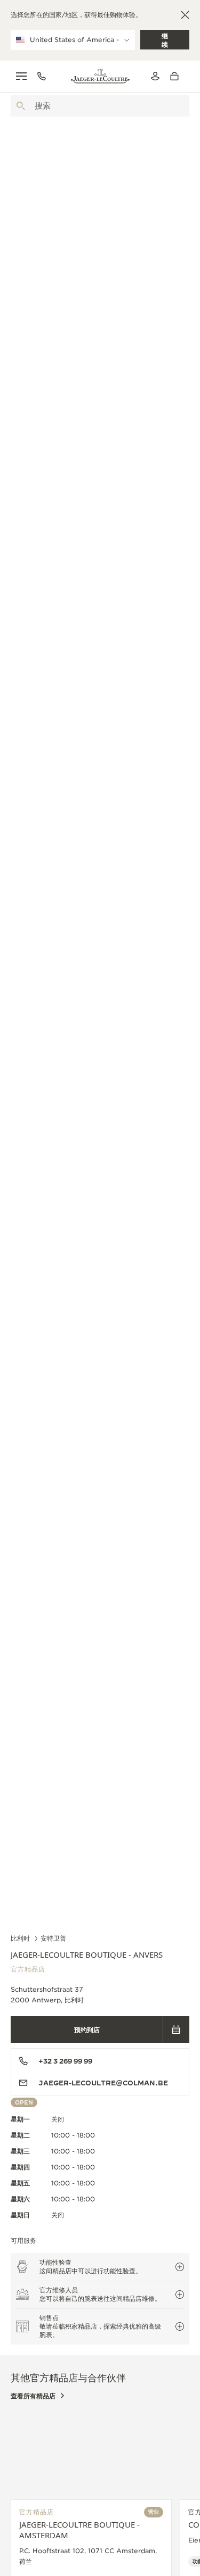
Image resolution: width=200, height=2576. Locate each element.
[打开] (21, 106)
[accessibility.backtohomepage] (100, 76)
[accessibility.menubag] (177, 76)
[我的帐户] (155, 76)
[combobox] (100, 106)
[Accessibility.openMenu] (21, 76)
